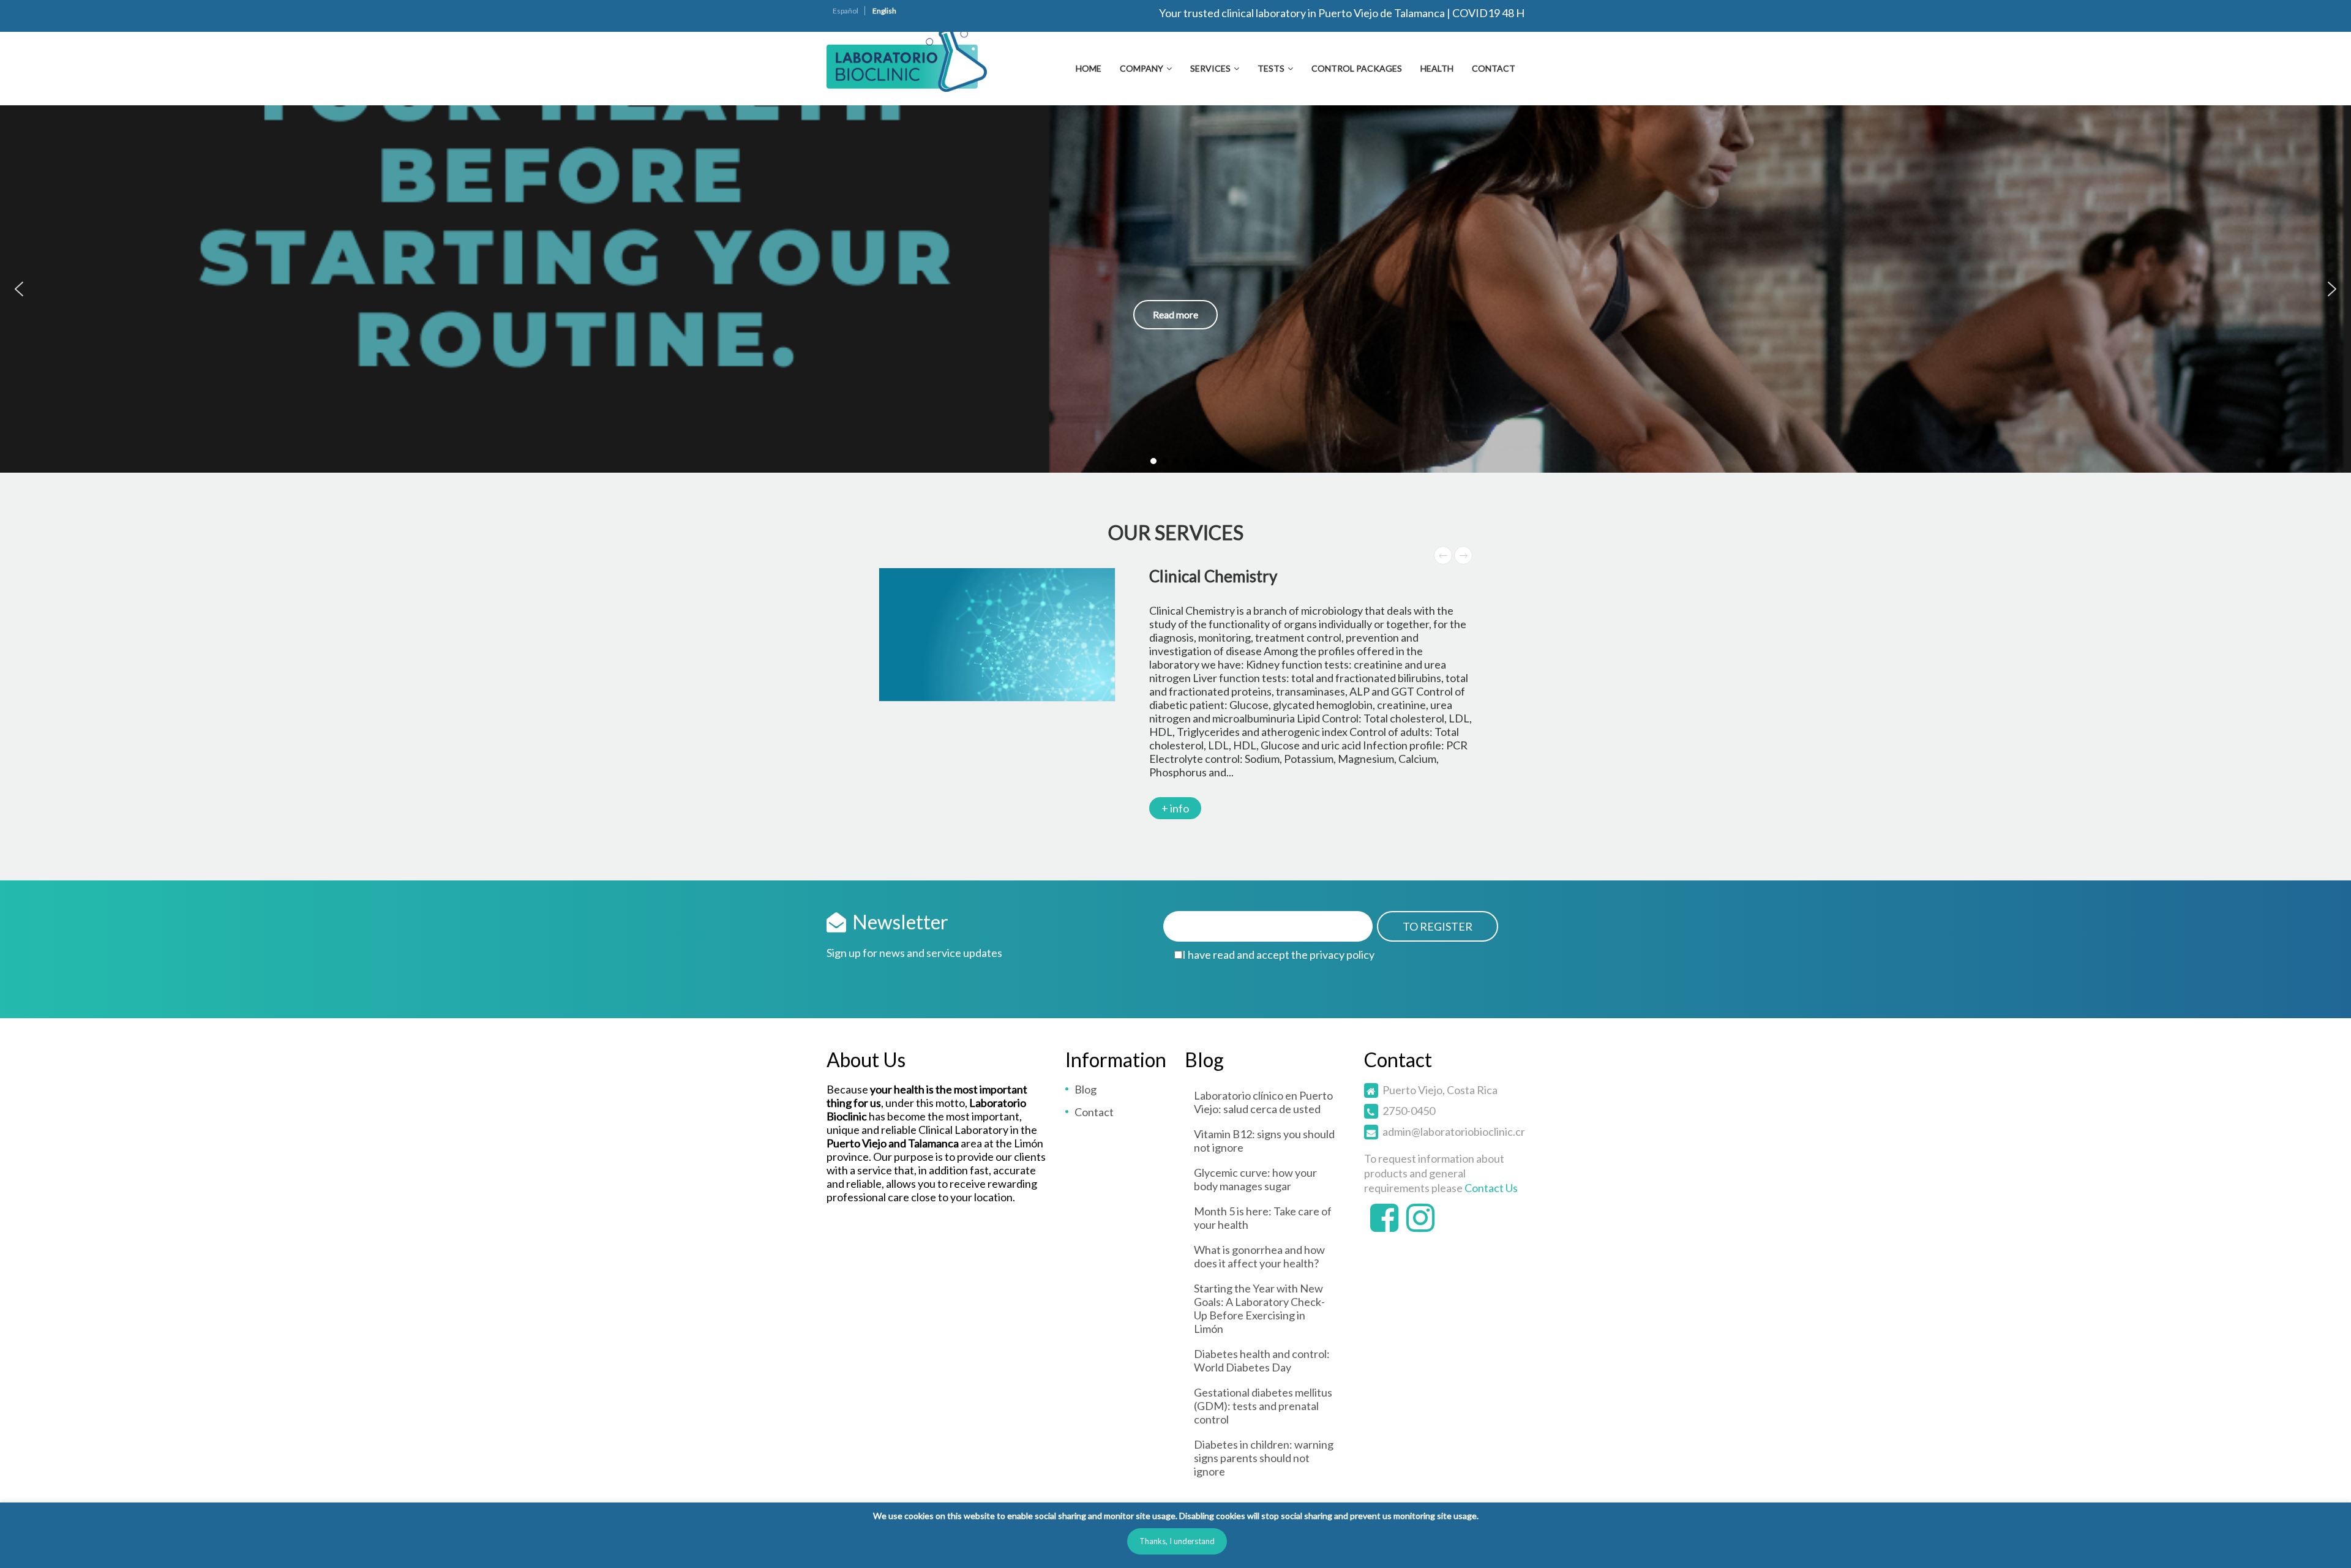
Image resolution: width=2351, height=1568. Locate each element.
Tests (1271, 68)
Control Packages (1357, 68)
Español (846, 11)
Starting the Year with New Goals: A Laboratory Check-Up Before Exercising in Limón (1259, 1308)
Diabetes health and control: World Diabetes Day (1262, 1360)
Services (1210, 68)
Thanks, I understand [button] (1177, 1541)
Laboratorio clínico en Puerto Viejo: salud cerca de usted (1263, 1102)
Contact (1494, 68)
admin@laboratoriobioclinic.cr (1454, 1131)
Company (1142, 68)
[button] (19, 289)
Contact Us (1491, 1188)
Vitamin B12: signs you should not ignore (1264, 1141)
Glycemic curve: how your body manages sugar (1255, 1179)
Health (1437, 68)
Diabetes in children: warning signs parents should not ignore (1264, 1458)
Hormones (1186, 576)
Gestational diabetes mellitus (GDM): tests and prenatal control (1263, 1406)
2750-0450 (1409, 1111)
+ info (1175, 741)
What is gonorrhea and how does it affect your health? (1259, 1256)
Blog (1086, 1089)
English (884, 11)
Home (1089, 68)
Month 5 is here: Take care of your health (1263, 1218)
